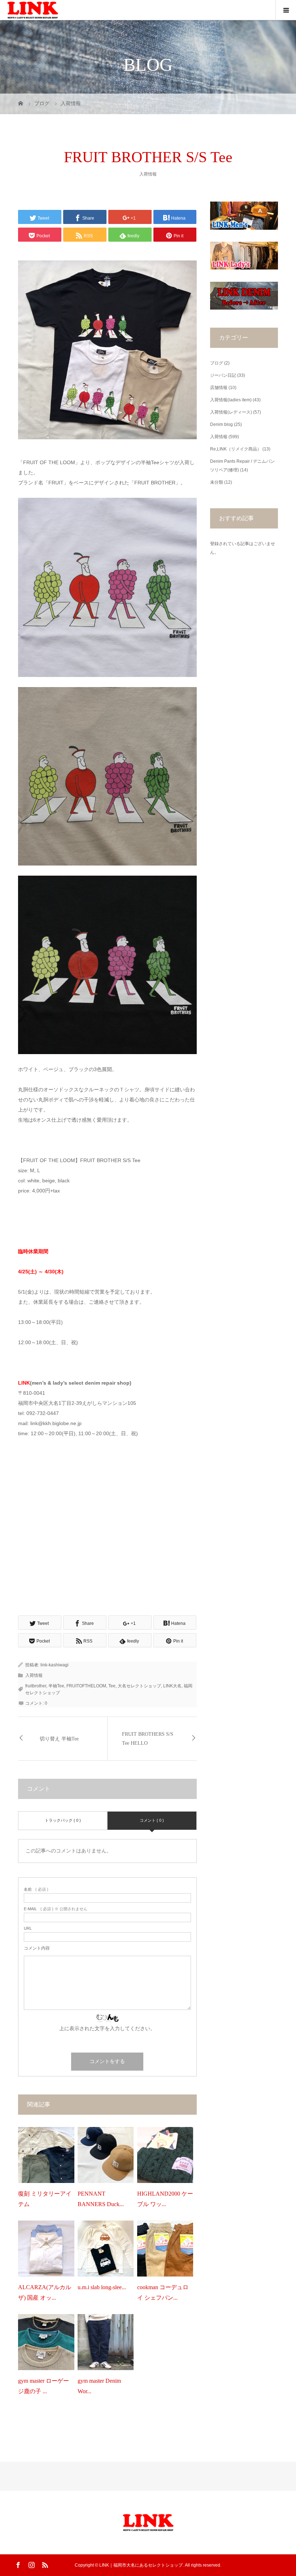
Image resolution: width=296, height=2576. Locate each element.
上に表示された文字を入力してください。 (107, 2028)
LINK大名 (172, 1686)
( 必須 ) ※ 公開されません (56, 1909)
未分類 (217, 482)
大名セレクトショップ (139, 1686)
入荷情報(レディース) (231, 412)
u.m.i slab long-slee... (102, 2287)
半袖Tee (56, 1686)
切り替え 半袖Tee (59, 1739)
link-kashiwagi (55, 1665)
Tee (112, 1686)
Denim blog (221, 424)
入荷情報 (148, 174)
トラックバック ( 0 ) (63, 1820)
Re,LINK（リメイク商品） (236, 449)
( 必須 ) (36, 1889)
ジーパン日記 (223, 375)
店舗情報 (219, 388)
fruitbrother (36, 1686)
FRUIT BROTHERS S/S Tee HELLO (148, 1739)
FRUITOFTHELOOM (86, 1686)
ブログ (217, 363)
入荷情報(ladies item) (231, 400)
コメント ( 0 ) (152, 1820)
